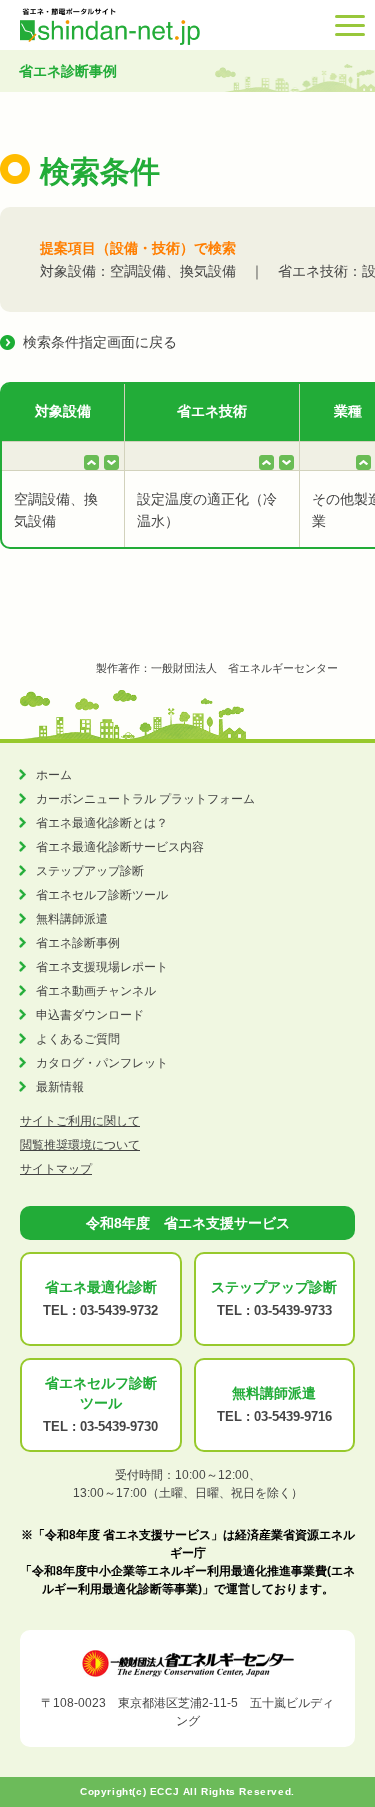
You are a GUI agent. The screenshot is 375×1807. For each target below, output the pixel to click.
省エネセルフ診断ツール (102, 895)
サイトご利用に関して (80, 1121)
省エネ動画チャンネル (96, 991)
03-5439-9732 (119, 1310)
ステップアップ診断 (90, 871)
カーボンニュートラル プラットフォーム (145, 799)
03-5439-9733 (293, 1310)
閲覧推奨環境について (80, 1145)
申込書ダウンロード (90, 1015)
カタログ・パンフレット (102, 1063)
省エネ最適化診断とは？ (102, 823)
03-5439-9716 (293, 1416)
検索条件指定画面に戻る (100, 342)
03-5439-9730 (119, 1426)
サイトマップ (56, 1169)
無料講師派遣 (72, 919)
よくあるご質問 (78, 1039)
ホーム (54, 775)
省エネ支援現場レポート (102, 967)
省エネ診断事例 (78, 943)
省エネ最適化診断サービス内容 (120, 847)
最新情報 (60, 1087)
